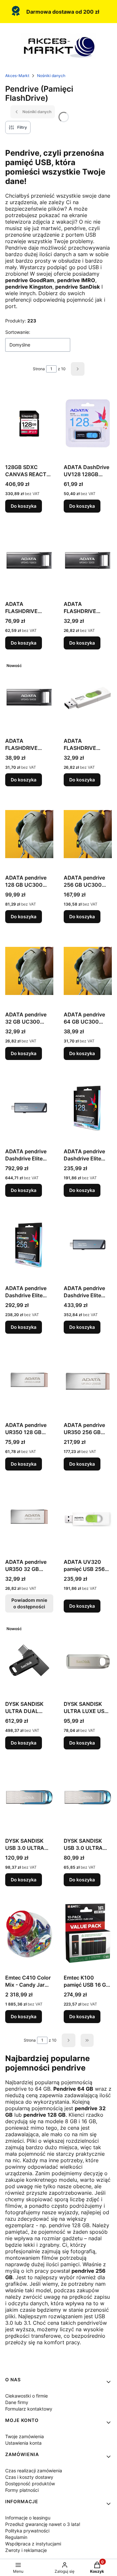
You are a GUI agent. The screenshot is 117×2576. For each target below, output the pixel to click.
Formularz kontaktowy (29, 2409)
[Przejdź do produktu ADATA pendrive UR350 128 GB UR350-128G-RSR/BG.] (29, 1381)
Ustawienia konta (23, 2443)
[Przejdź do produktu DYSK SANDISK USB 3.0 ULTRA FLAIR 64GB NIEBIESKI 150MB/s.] (88, 1797)
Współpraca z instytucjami (33, 2544)
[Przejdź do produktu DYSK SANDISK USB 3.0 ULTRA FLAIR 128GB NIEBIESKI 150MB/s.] (29, 1797)
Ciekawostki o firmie (26, 2396)
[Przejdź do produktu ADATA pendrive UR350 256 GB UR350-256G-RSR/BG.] (88, 1381)
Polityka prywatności (27, 2531)
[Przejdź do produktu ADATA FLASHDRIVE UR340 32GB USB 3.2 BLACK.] (88, 560)
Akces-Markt (17, 76)
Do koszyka (24, 506)
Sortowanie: (18, 332)
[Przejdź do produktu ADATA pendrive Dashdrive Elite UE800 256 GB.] (29, 1245)
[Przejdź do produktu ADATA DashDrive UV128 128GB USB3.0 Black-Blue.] (88, 424)
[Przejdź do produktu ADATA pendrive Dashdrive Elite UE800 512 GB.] (88, 1245)
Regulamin (16, 2537)
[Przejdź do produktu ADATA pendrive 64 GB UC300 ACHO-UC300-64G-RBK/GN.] (88, 971)
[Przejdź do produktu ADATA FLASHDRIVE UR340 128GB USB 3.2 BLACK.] (29, 560)
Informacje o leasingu (28, 2518)
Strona (39, 369)
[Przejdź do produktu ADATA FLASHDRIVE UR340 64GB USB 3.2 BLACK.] (29, 697)
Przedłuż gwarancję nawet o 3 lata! (43, 2524)
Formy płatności (22, 2490)
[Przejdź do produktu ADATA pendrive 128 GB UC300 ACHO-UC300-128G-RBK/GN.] (29, 834)
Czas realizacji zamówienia (34, 2471)
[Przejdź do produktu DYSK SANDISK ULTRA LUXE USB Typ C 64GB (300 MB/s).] (88, 1660)
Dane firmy (17, 2402)
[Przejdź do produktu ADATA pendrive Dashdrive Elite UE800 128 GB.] (88, 1108)
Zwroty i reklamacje (26, 2550)
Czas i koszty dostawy (29, 2477)
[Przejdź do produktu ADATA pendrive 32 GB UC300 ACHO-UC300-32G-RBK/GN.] (29, 971)
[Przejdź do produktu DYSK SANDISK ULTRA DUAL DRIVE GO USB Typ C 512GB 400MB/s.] (29, 1660)
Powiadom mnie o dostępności (29, 1603)
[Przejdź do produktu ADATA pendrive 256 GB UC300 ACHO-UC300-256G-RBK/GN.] (88, 834)
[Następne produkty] (69, 2040)
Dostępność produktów (30, 2484)
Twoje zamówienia (25, 2436)
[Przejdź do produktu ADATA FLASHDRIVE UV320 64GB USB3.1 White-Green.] (88, 697)
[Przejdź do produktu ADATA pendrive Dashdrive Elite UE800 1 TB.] (29, 1108)
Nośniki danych (51, 76)
